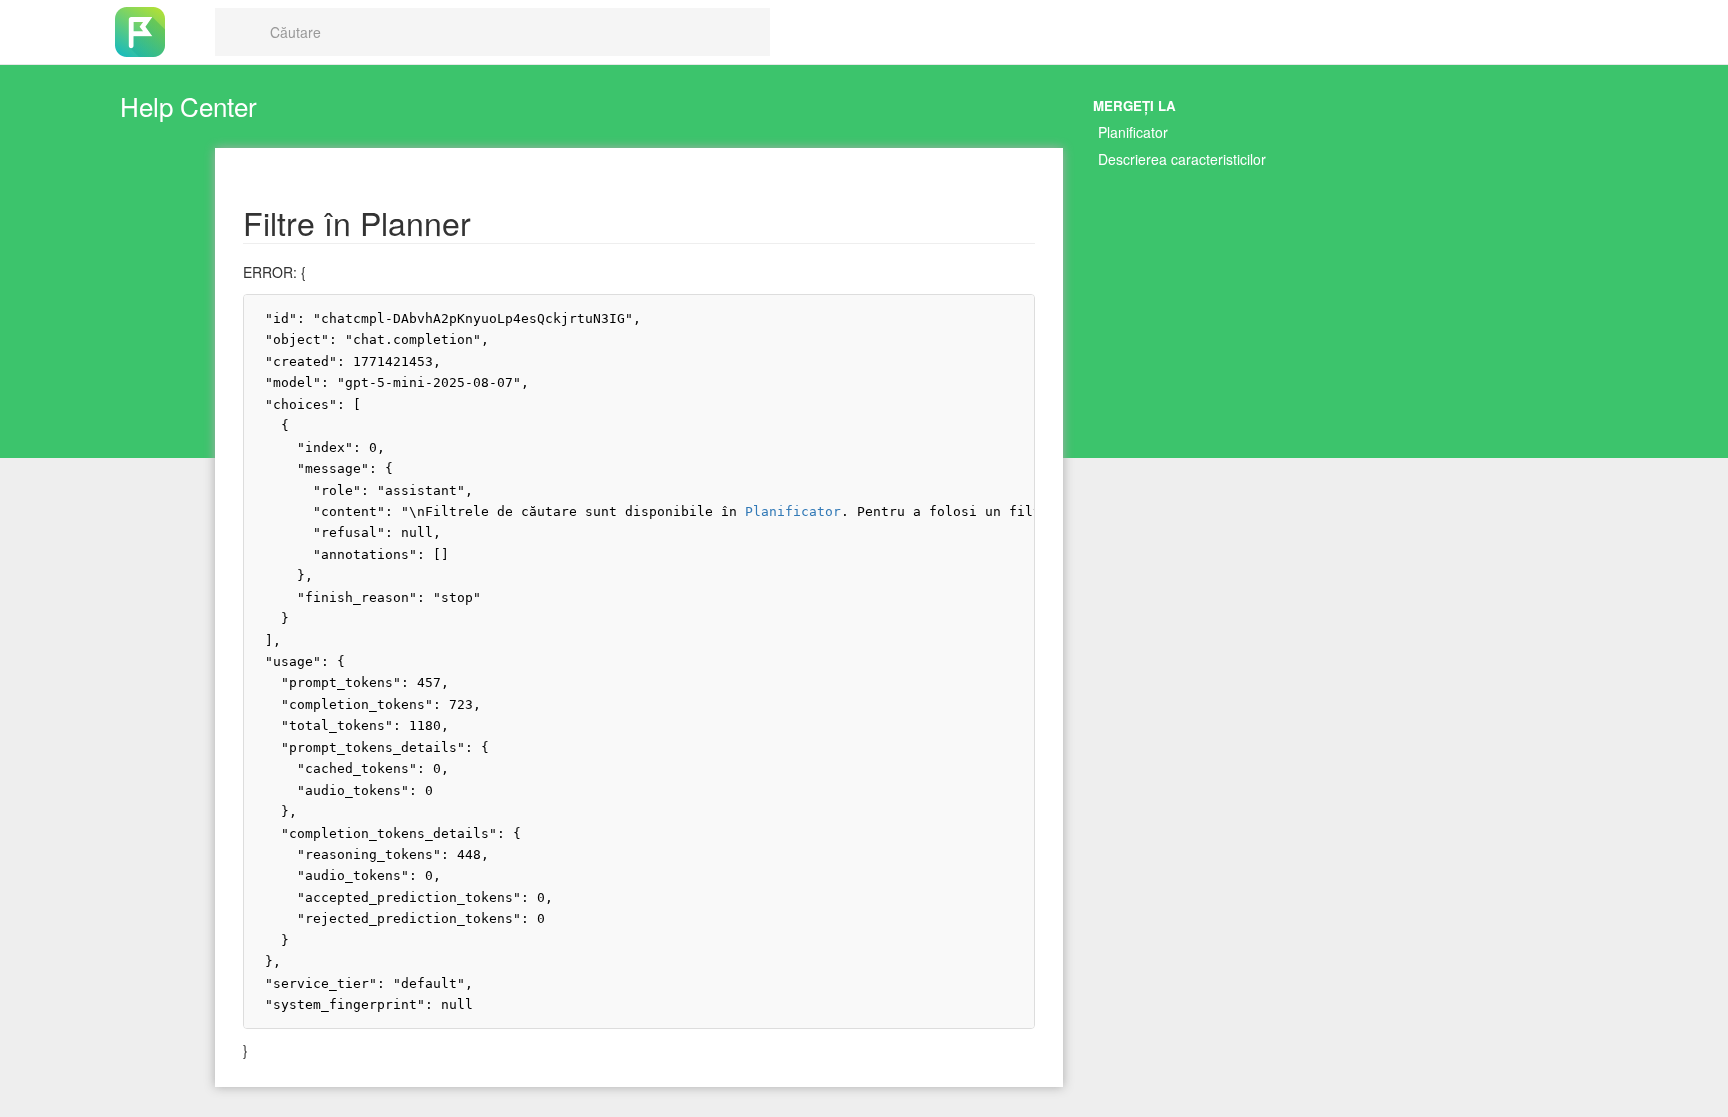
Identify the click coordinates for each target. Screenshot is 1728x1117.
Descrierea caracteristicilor (1182, 159)
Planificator (1133, 132)
